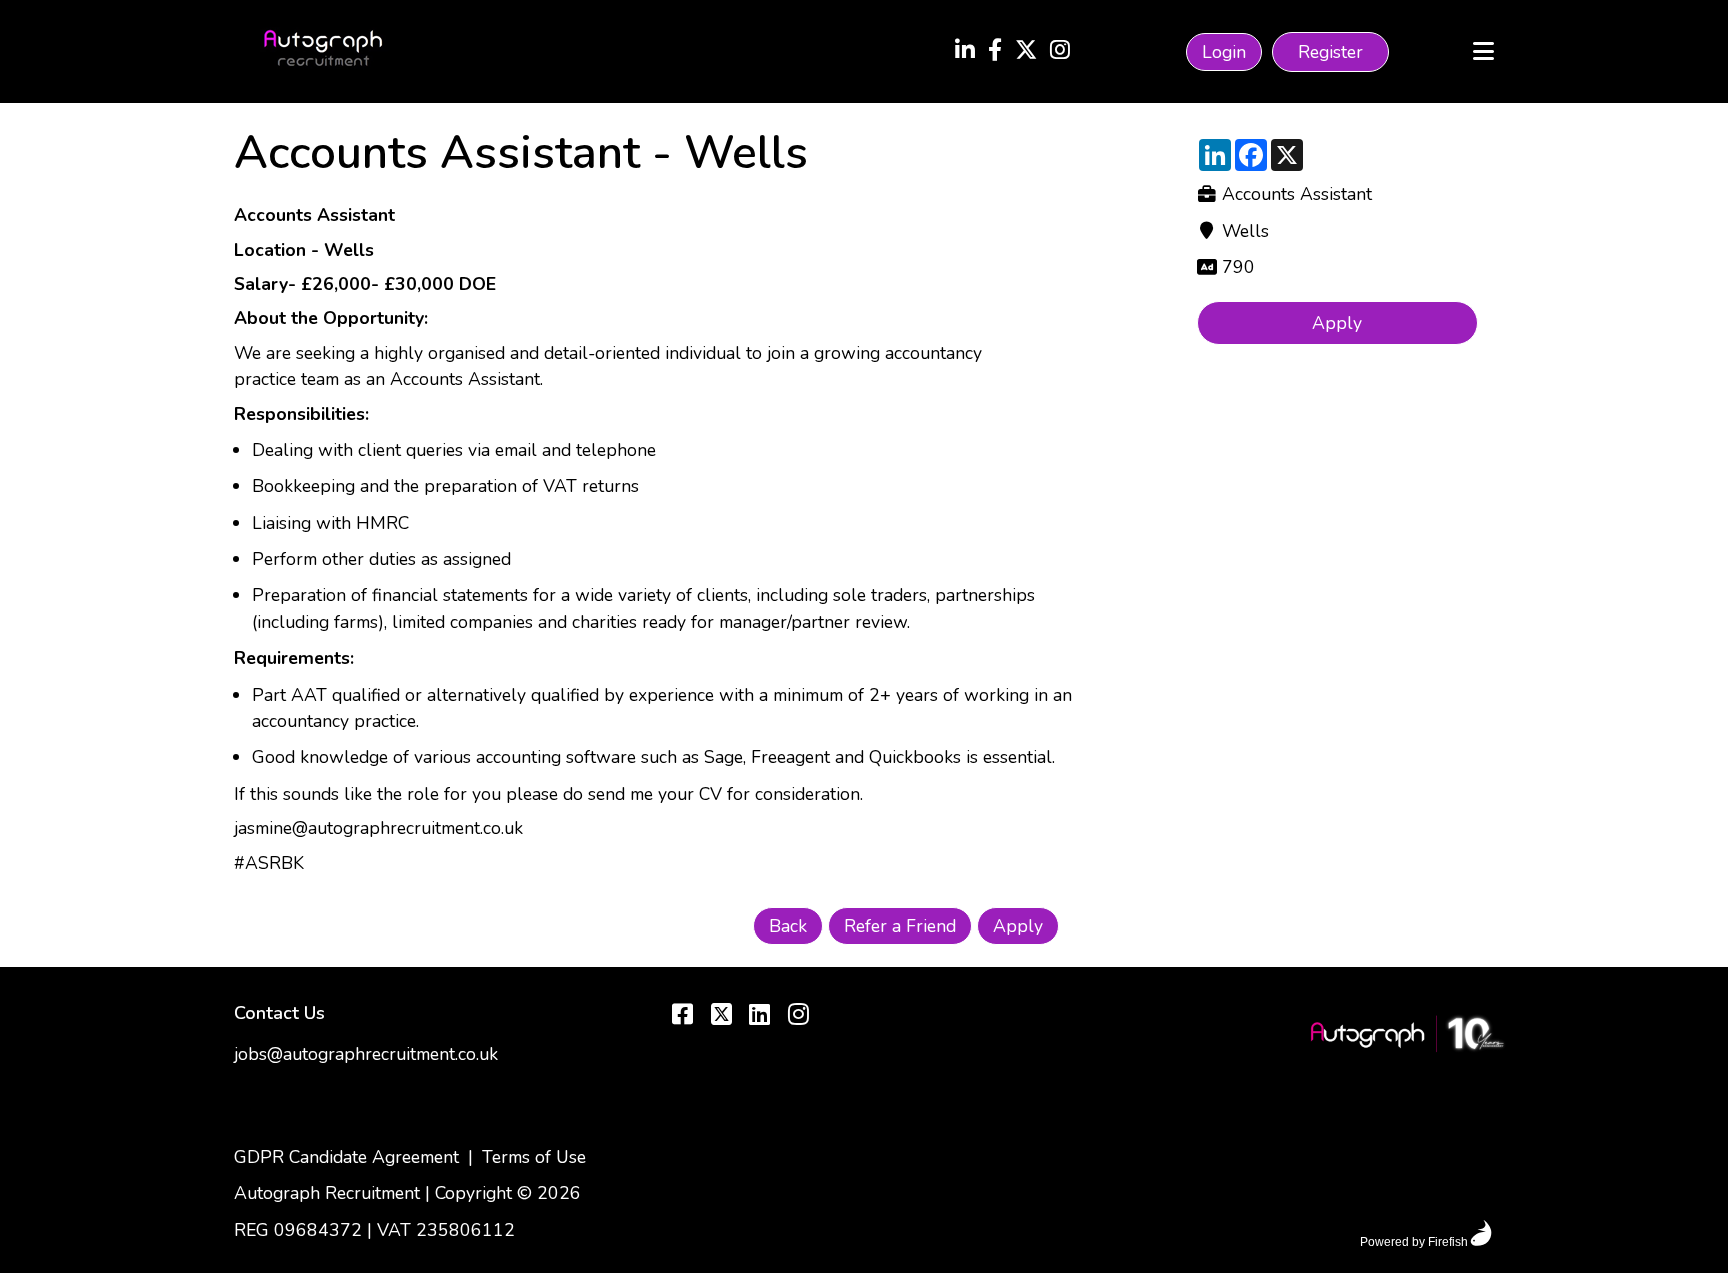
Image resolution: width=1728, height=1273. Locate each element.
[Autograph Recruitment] (1407, 1036)
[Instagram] (1060, 52)
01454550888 (294, 1122)
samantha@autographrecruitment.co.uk (387, 1088)
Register (1330, 52)
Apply (1337, 323)
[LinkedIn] (965, 52)
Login (1224, 52)
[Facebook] (995, 52)
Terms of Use (534, 1157)
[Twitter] (1026, 52)
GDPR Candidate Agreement (346, 1157)
